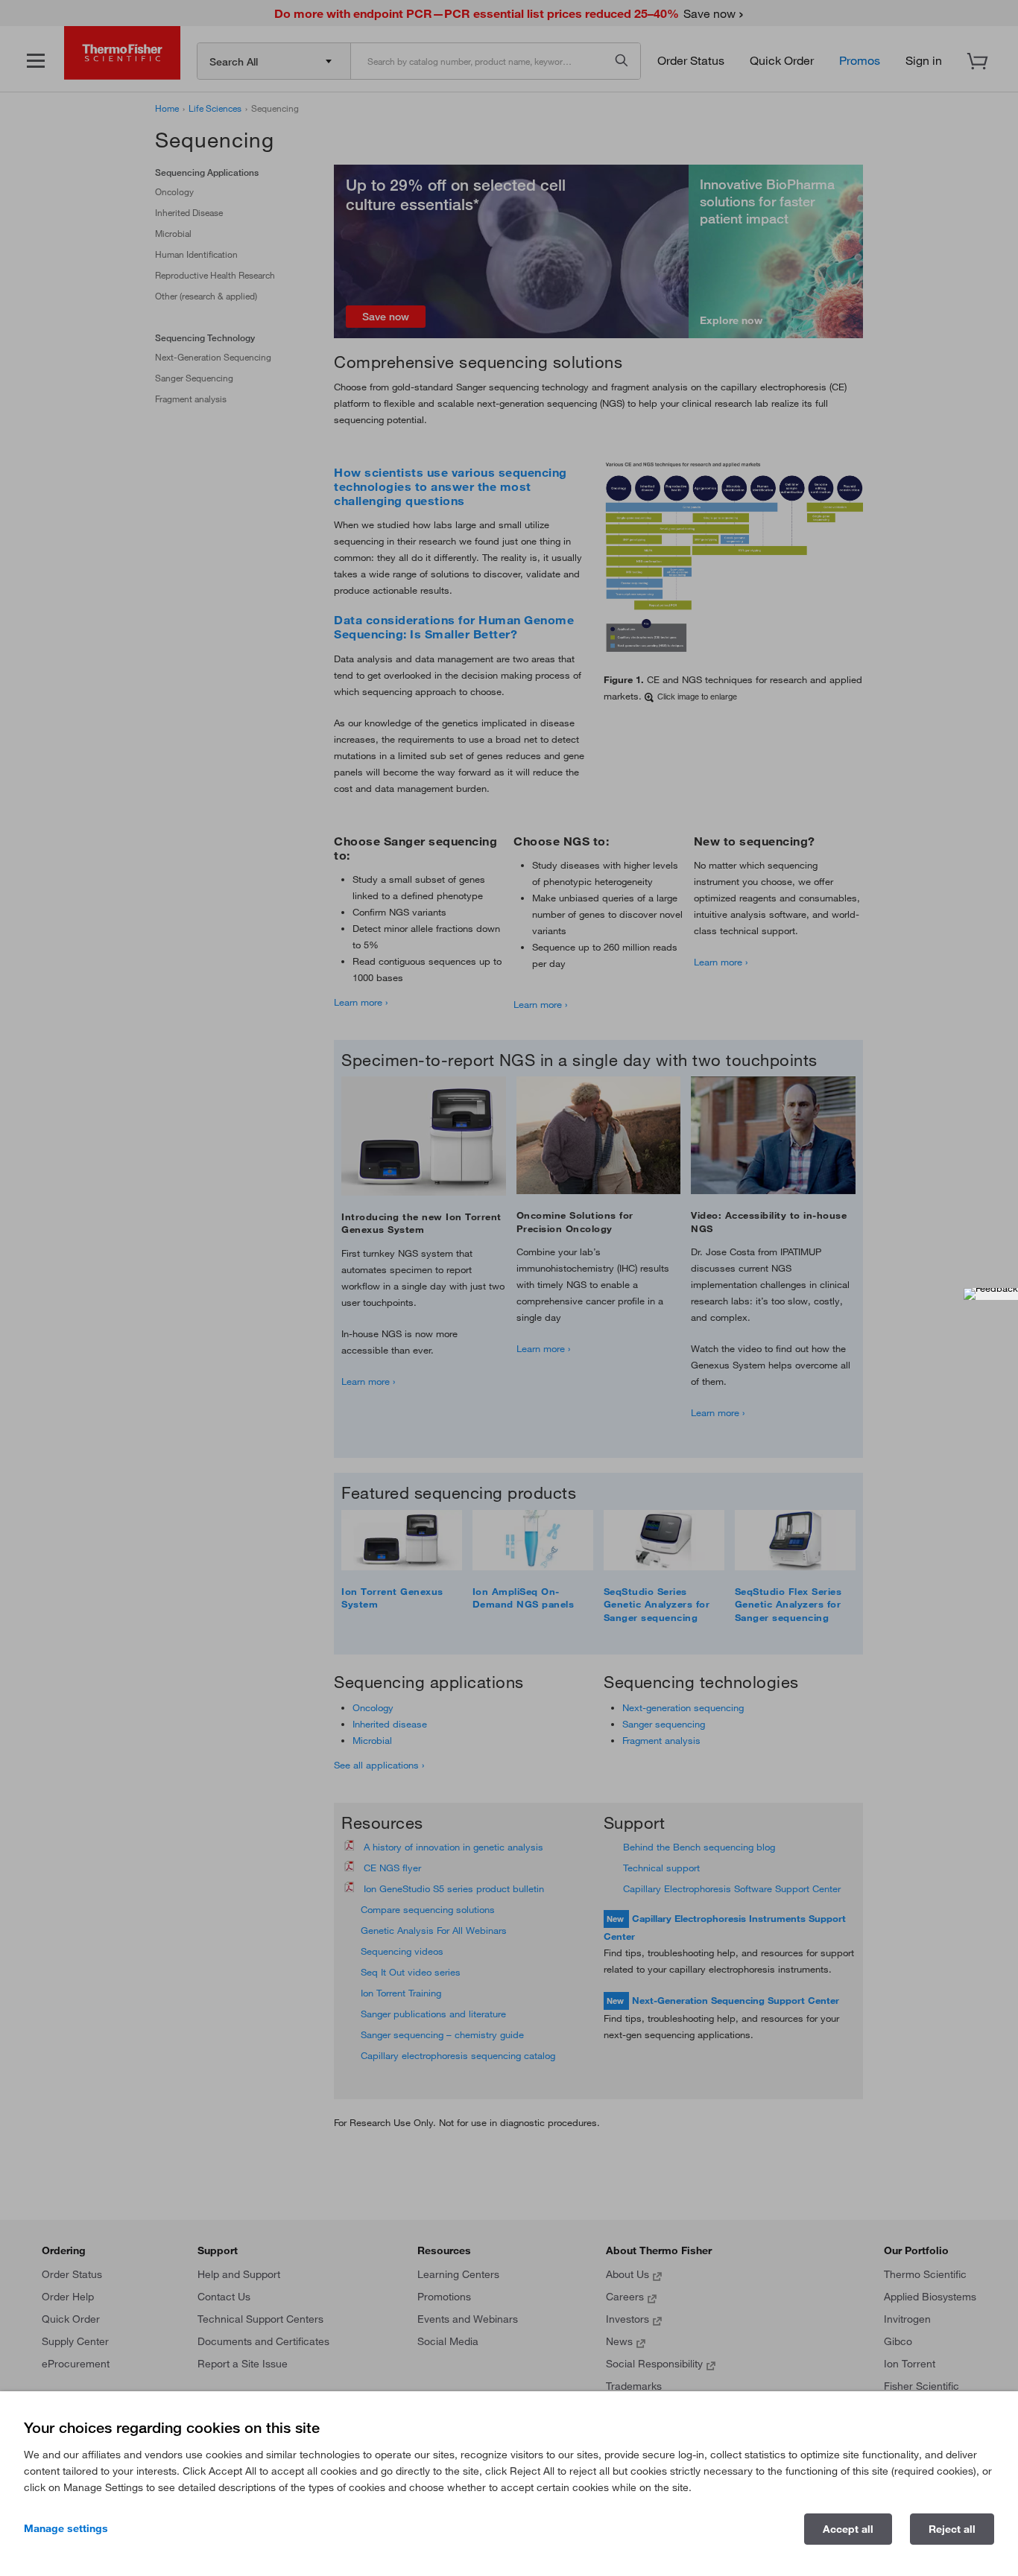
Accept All (848, 2529)
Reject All (952, 2529)
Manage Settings (66, 2528)
